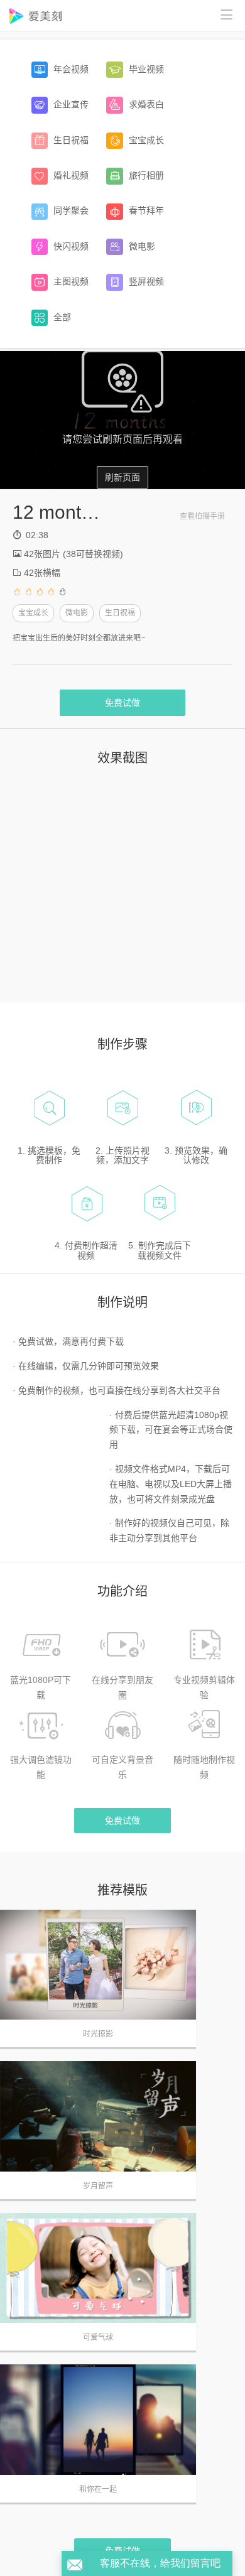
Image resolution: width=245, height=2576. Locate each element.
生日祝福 (120, 613)
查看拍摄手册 (202, 516)
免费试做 (122, 703)
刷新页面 (122, 477)
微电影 (77, 613)
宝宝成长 (33, 613)
